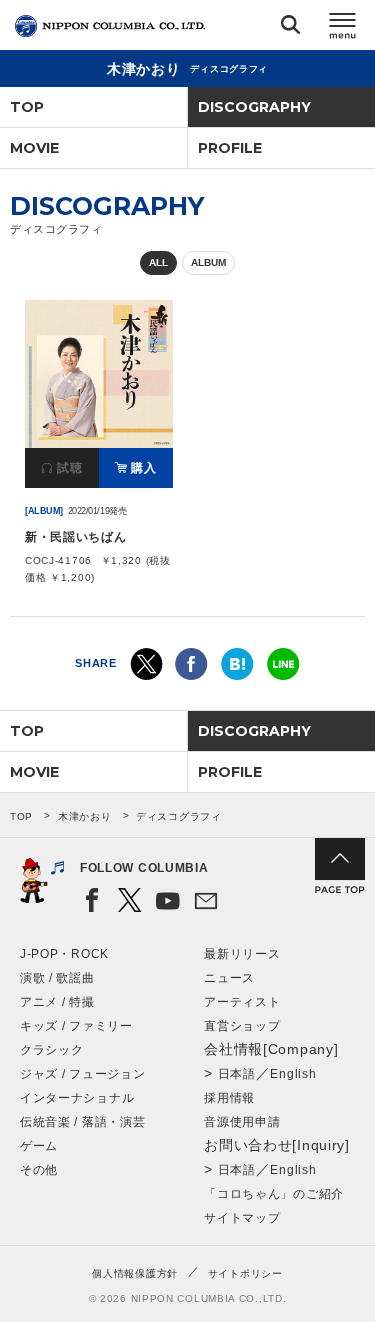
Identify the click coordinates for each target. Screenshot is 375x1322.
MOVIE (34, 148)
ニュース (229, 978)
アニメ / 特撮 (57, 1002)
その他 (39, 1170)
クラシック (52, 1050)
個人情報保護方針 (135, 1273)
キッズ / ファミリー (76, 1026)
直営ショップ (242, 1026)
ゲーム (39, 1146)
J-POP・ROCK (64, 954)
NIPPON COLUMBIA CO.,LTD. (110, 26)
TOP (27, 107)
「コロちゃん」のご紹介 (274, 1194)
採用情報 (229, 1098)
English (293, 1074)
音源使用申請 (242, 1122)
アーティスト (242, 1002)
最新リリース (242, 954)
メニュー (343, 28)
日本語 (237, 1074)
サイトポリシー (245, 1273)
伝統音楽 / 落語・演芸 (82, 1122)
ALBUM (208, 262)
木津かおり (85, 816)
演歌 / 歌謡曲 (57, 978)
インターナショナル (77, 1098)
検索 (290, 28)
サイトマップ (242, 1218)
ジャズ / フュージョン (82, 1074)
